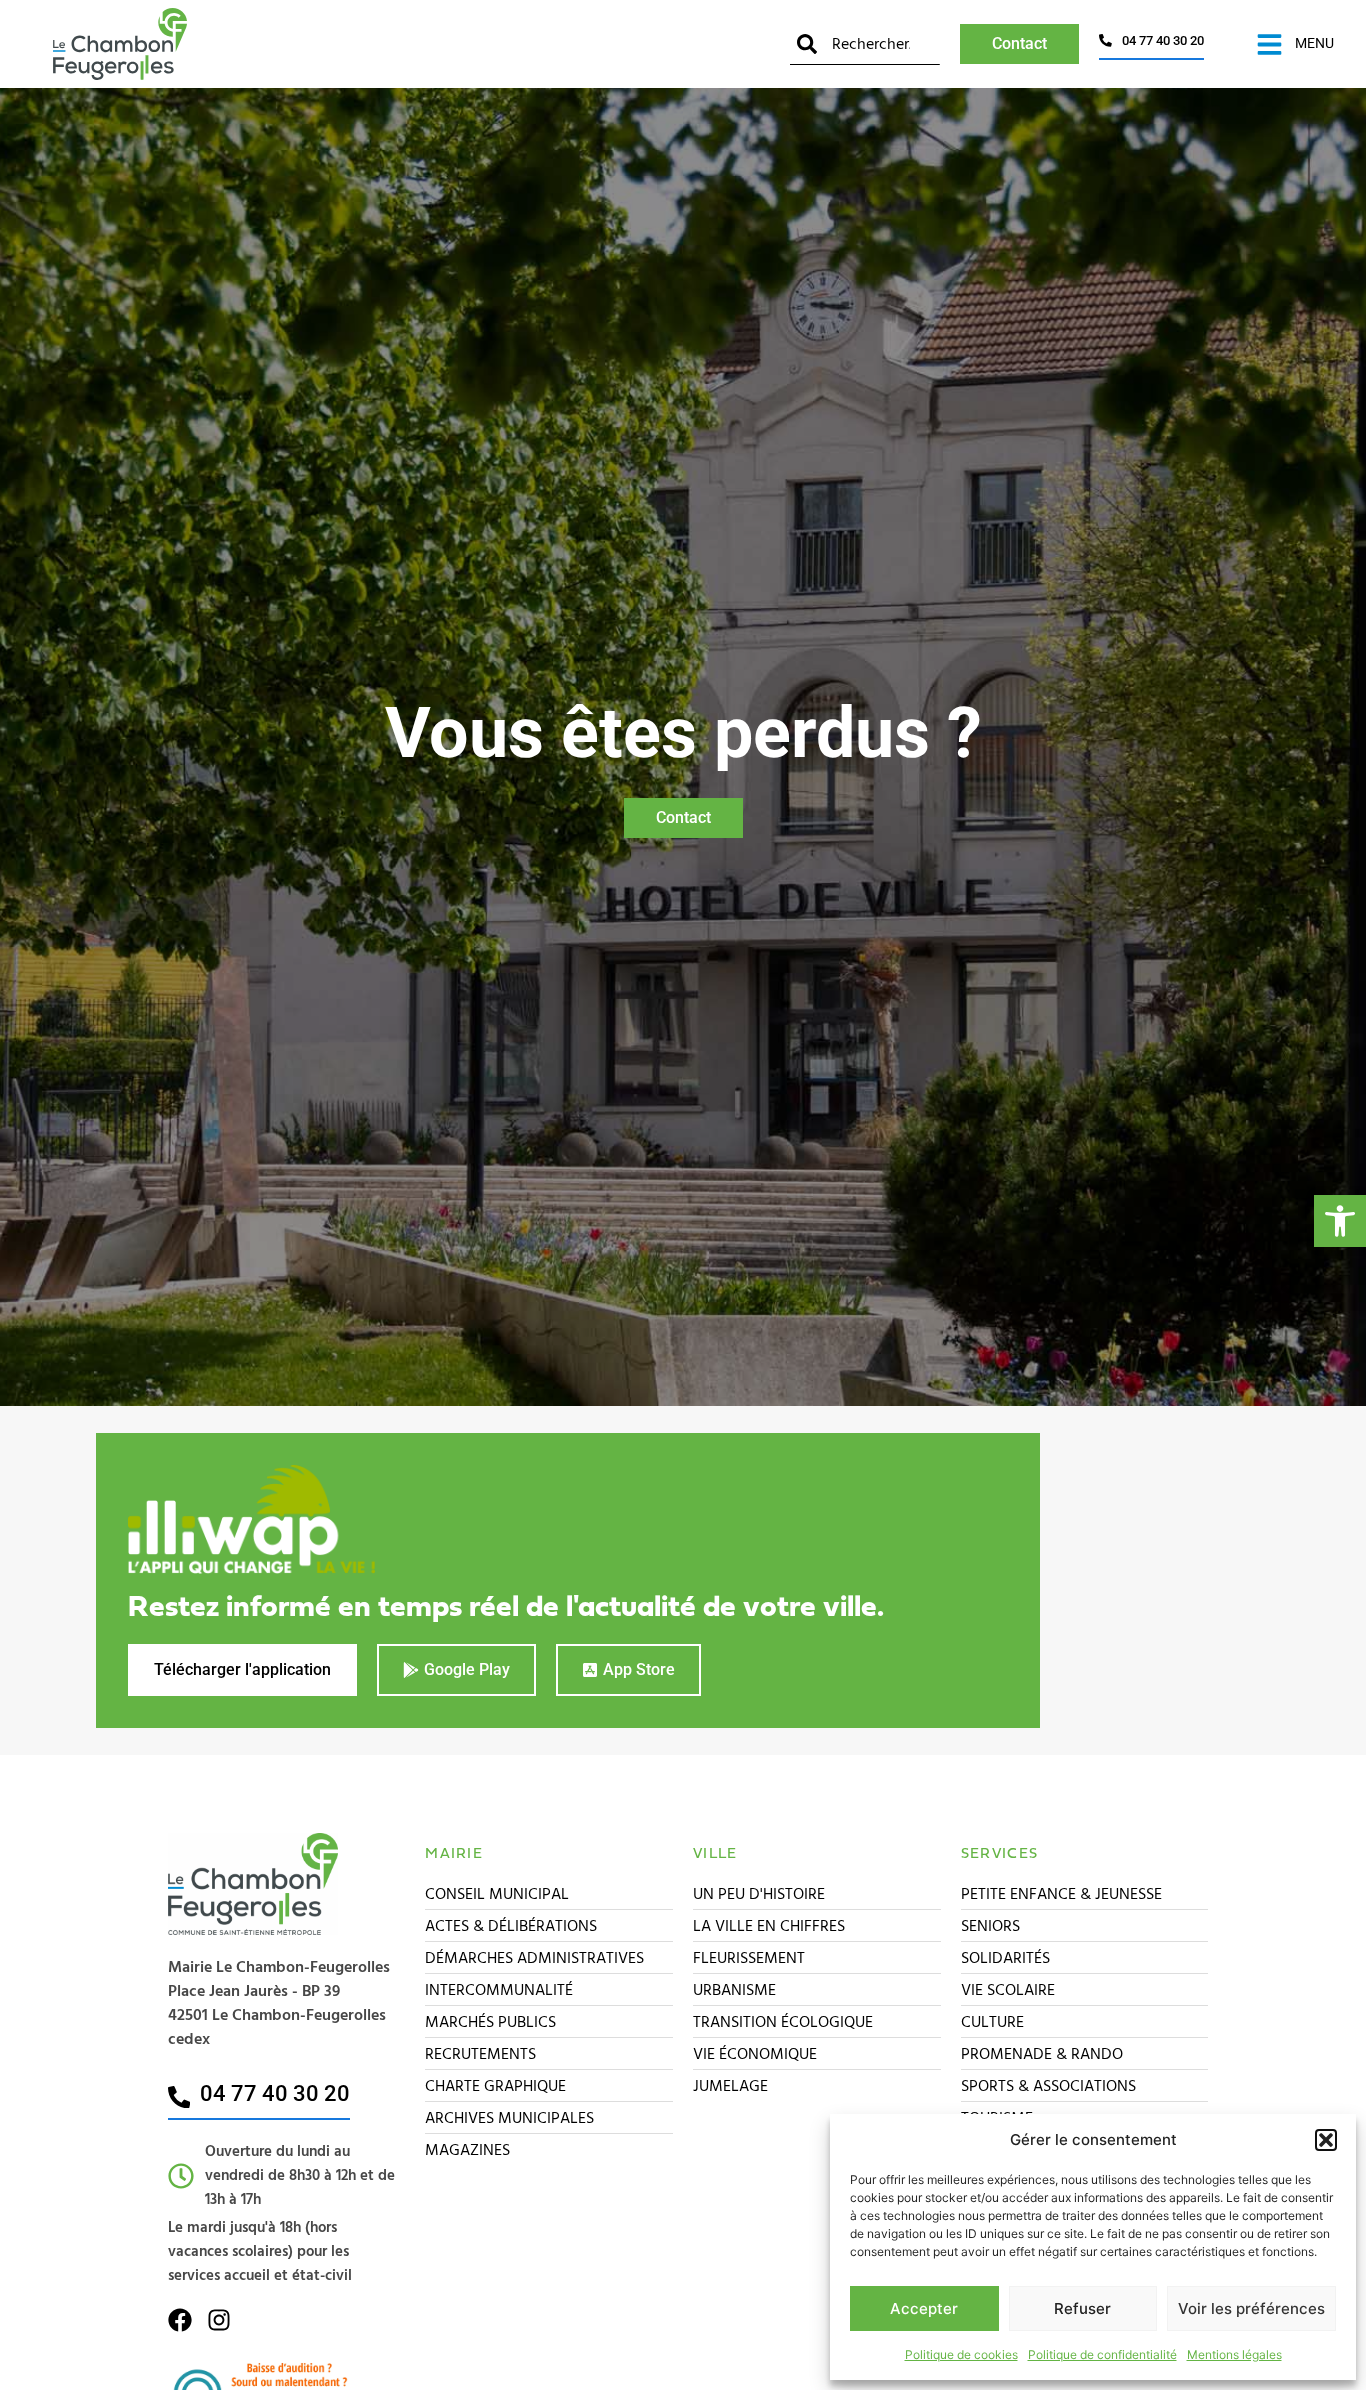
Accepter (924, 2308)
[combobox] (865, 44)
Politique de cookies (961, 2354)
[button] (1340, 1221)
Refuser (1082, 2308)
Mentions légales (1234, 2354)
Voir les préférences (1251, 2308)
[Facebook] (180, 2320)
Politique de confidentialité (1102, 2354)
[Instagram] (219, 2320)
